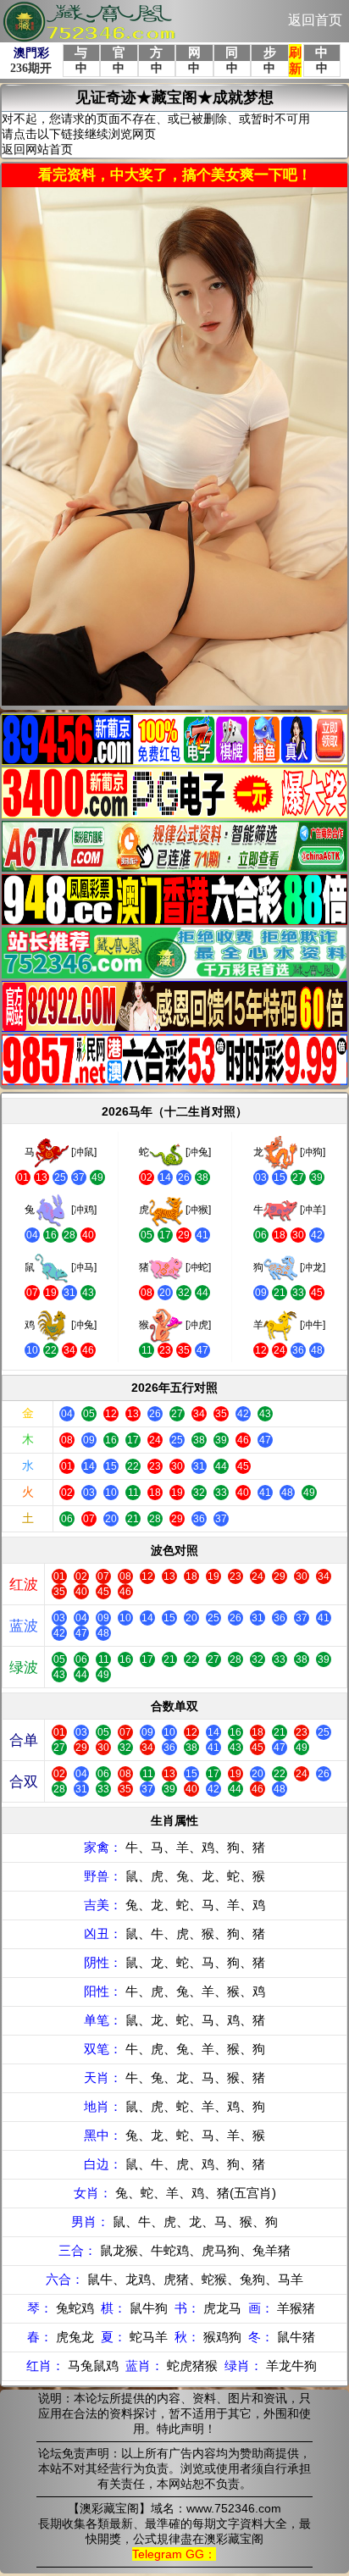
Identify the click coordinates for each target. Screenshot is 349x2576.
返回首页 (315, 20)
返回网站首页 (37, 149)
